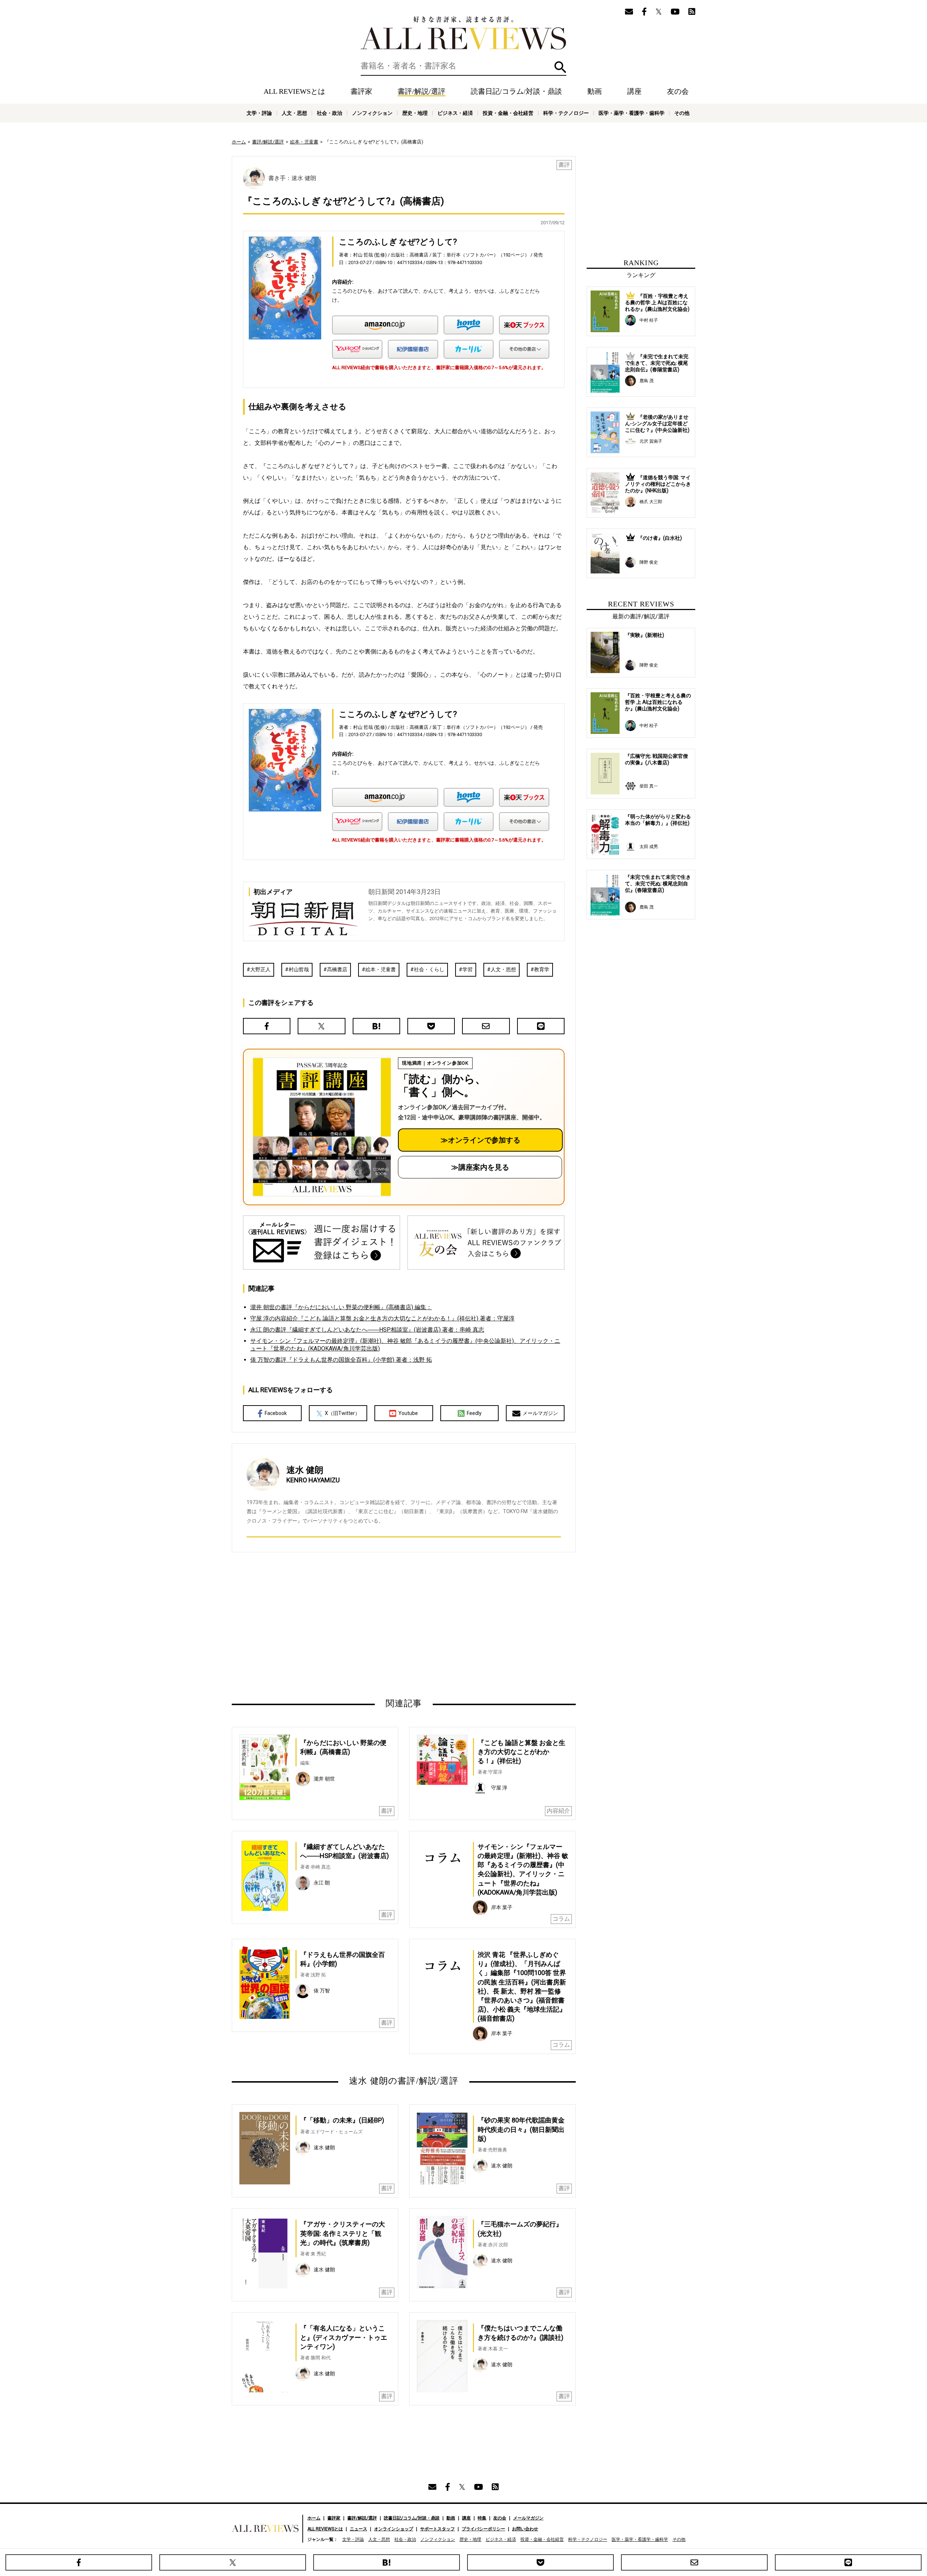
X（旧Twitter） (342, 1413)
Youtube (408, 1413)
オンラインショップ (394, 2529)
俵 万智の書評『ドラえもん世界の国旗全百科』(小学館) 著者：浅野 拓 (341, 1360)
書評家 (361, 91)
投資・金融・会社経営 (508, 113)
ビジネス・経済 (455, 113)
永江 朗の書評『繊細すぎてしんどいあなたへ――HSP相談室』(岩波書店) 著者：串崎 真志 (367, 1330)
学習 (467, 969)
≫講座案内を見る (480, 1167)
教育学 (542, 969)
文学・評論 (259, 113)
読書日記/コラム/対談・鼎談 (516, 91)
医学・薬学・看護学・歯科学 (632, 113)
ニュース (358, 2529)
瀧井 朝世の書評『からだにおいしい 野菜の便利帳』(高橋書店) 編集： (341, 1307)
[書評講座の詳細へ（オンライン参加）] (321, 1127)
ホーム (239, 142)
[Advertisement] (334, 1625)
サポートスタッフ (437, 2529)
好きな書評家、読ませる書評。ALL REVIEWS (463, 33)
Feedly (474, 1413)
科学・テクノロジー (566, 113)
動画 (595, 91)
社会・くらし (429, 969)
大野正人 (260, 969)
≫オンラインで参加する (481, 1140)
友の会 (678, 91)
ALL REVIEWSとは (294, 91)
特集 (482, 2518)
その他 (682, 113)
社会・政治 (330, 113)
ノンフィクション (372, 113)
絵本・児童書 (304, 142)
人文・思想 (294, 113)
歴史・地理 (415, 113)
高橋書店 (337, 969)
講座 (634, 91)
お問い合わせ (525, 2529)
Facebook (276, 1413)
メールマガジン (540, 1413)
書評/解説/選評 (421, 91)
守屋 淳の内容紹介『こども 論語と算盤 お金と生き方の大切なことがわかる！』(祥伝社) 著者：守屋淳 (382, 1318)
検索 (560, 67)
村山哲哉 (299, 969)
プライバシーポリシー (483, 2529)
